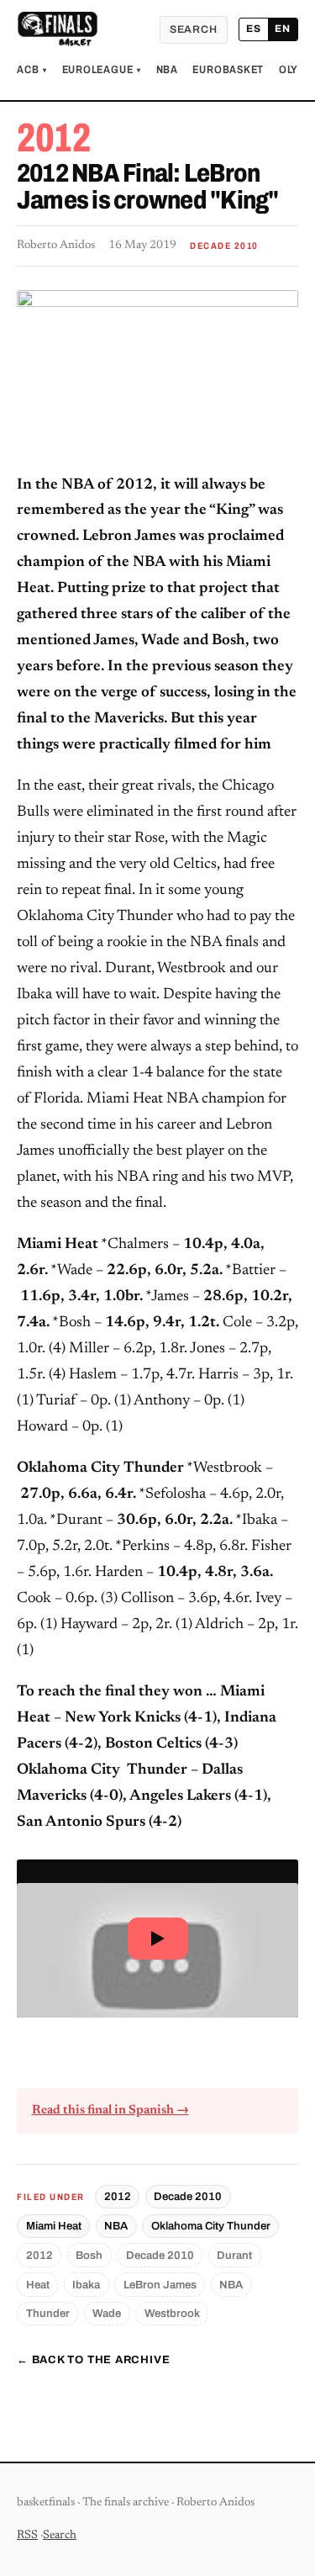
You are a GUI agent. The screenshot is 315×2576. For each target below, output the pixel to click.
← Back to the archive (93, 2360)
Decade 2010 (188, 2196)
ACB (32, 70)
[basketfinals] (57, 29)
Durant (234, 2255)
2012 (118, 2196)
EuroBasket (228, 70)
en (283, 29)
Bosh (89, 2255)
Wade (107, 2313)
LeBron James (160, 2285)
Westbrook (172, 2313)
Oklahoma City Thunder (211, 2226)
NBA (167, 70)
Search (194, 29)
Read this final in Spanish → (110, 2111)
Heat (38, 2285)
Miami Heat (54, 2226)
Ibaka (86, 2285)
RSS (27, 2536)
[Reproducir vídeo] (157, 1939)
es (254, 29)
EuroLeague (102, 70)
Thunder (48, 2313)
